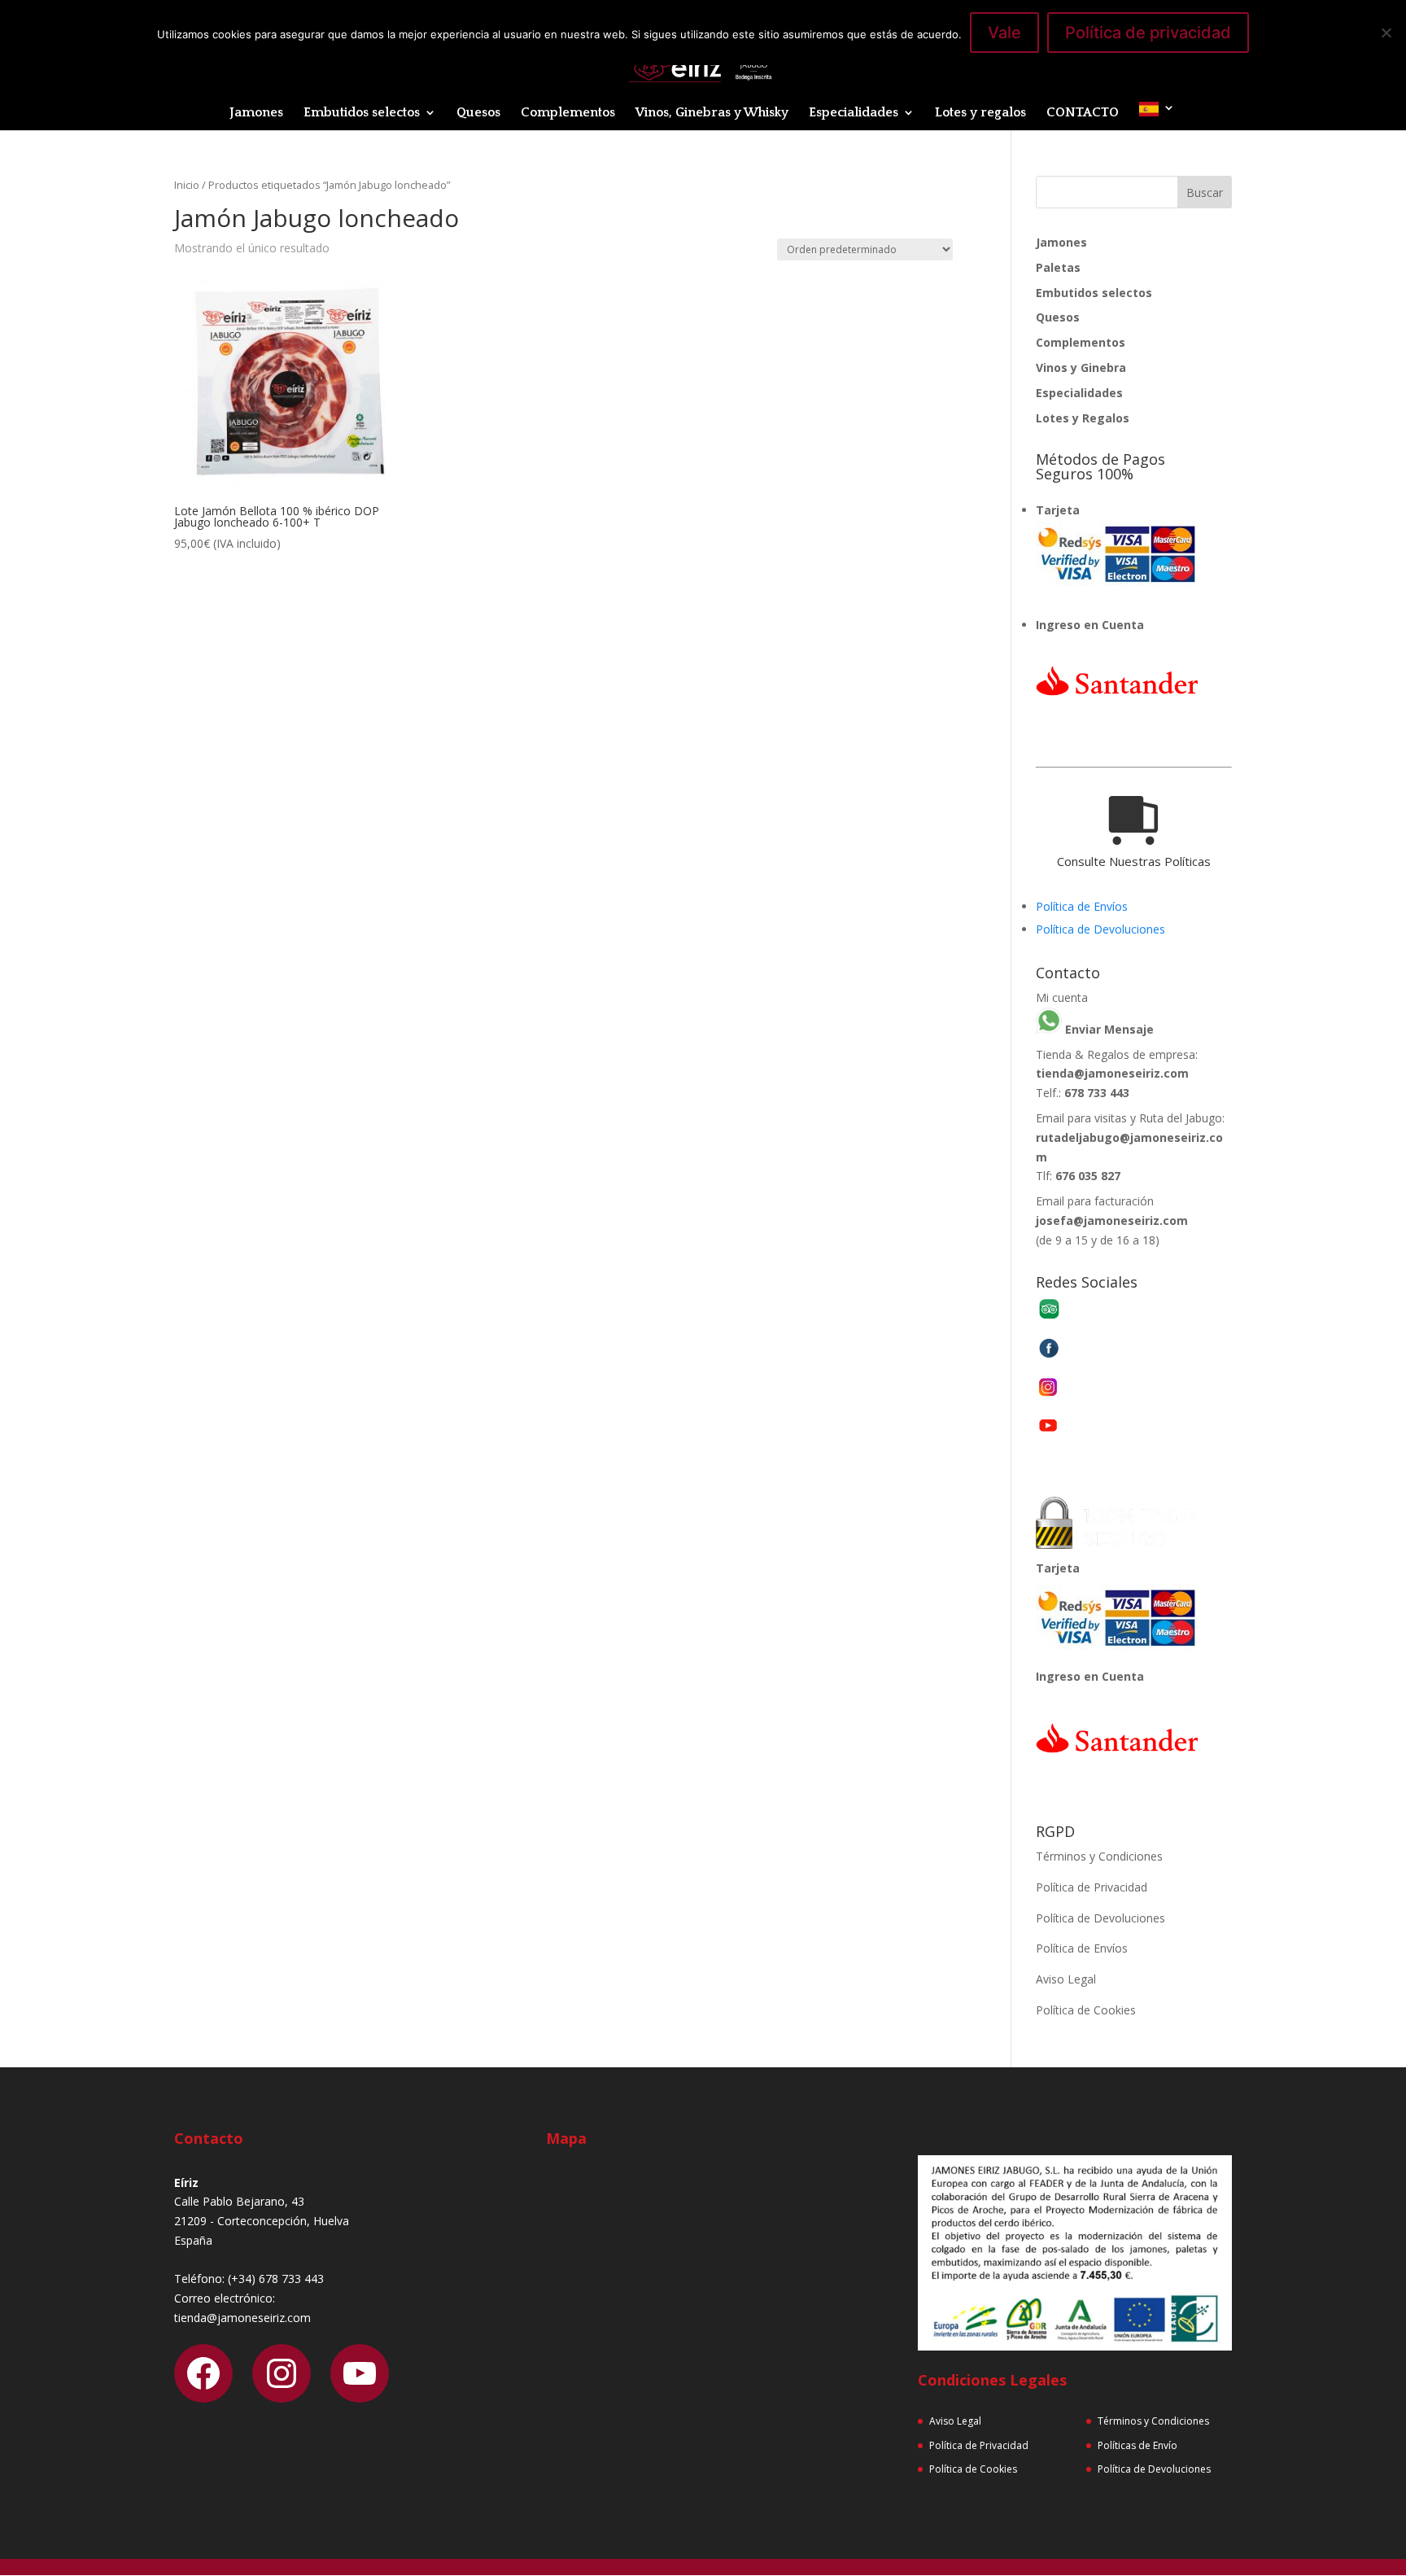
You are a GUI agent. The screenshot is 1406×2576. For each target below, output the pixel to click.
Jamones (256, 113)
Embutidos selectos (362, 113)
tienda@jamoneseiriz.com (1112, 1073)
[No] (1386, 33)
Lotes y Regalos (1083, 418)
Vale (1004, 33)
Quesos (478, 113)
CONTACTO (1083, 113)
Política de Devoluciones (1100, 929)
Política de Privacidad (1092, 1887)
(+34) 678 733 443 (276, 2279)
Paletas (1058, 267)
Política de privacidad (1148, 33)
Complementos (568, 113)
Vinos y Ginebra (1081, 367)
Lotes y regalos (980, 113)
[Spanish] (1157, 116)
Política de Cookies (1086, 2010)
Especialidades (854, 113)
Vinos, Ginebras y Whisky (712, 113)
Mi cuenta (1062, 997)
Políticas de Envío (1137, 2445)
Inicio (187, 185)
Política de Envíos (1082, 906)
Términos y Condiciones (1099, 1856)
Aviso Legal (1066, 1979)
